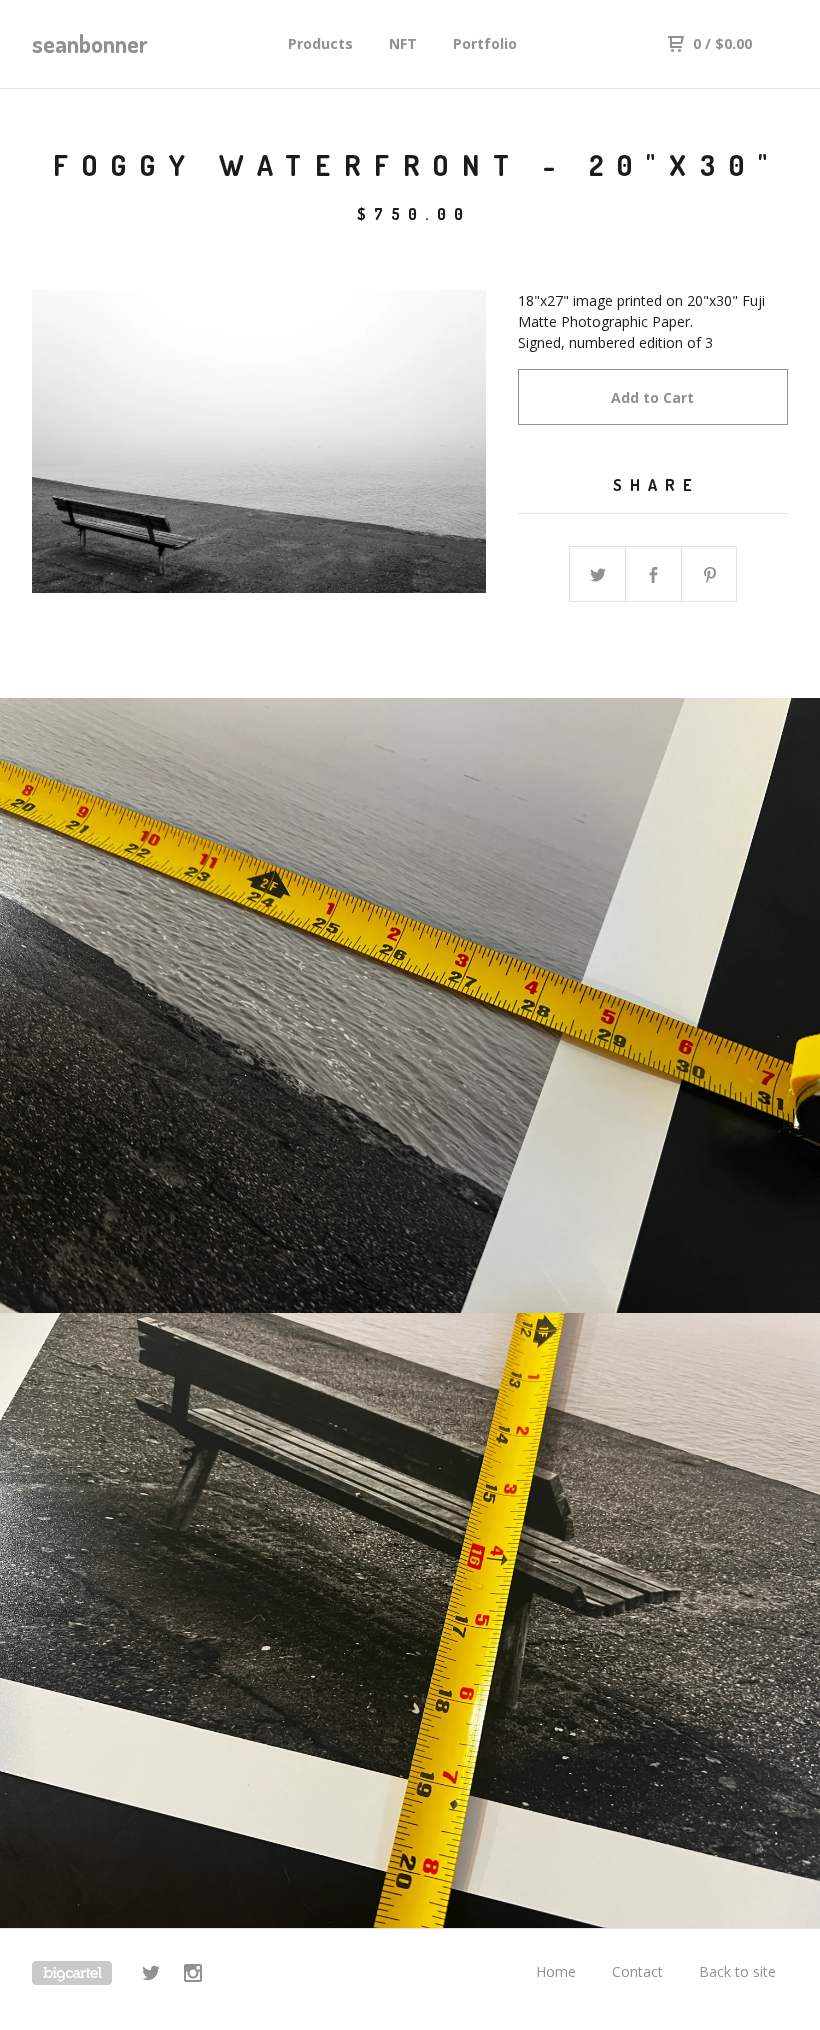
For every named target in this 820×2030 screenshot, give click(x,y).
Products (320, 43)
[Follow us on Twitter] (151, 1975)
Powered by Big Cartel (72, 1973)
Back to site (737, 1971)
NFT (403, 43)
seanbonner (90, 43)
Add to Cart (652, 397)
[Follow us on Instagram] (193, 1975)
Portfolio (485, 43)
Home (556, 1971)
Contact (637, 1971)
